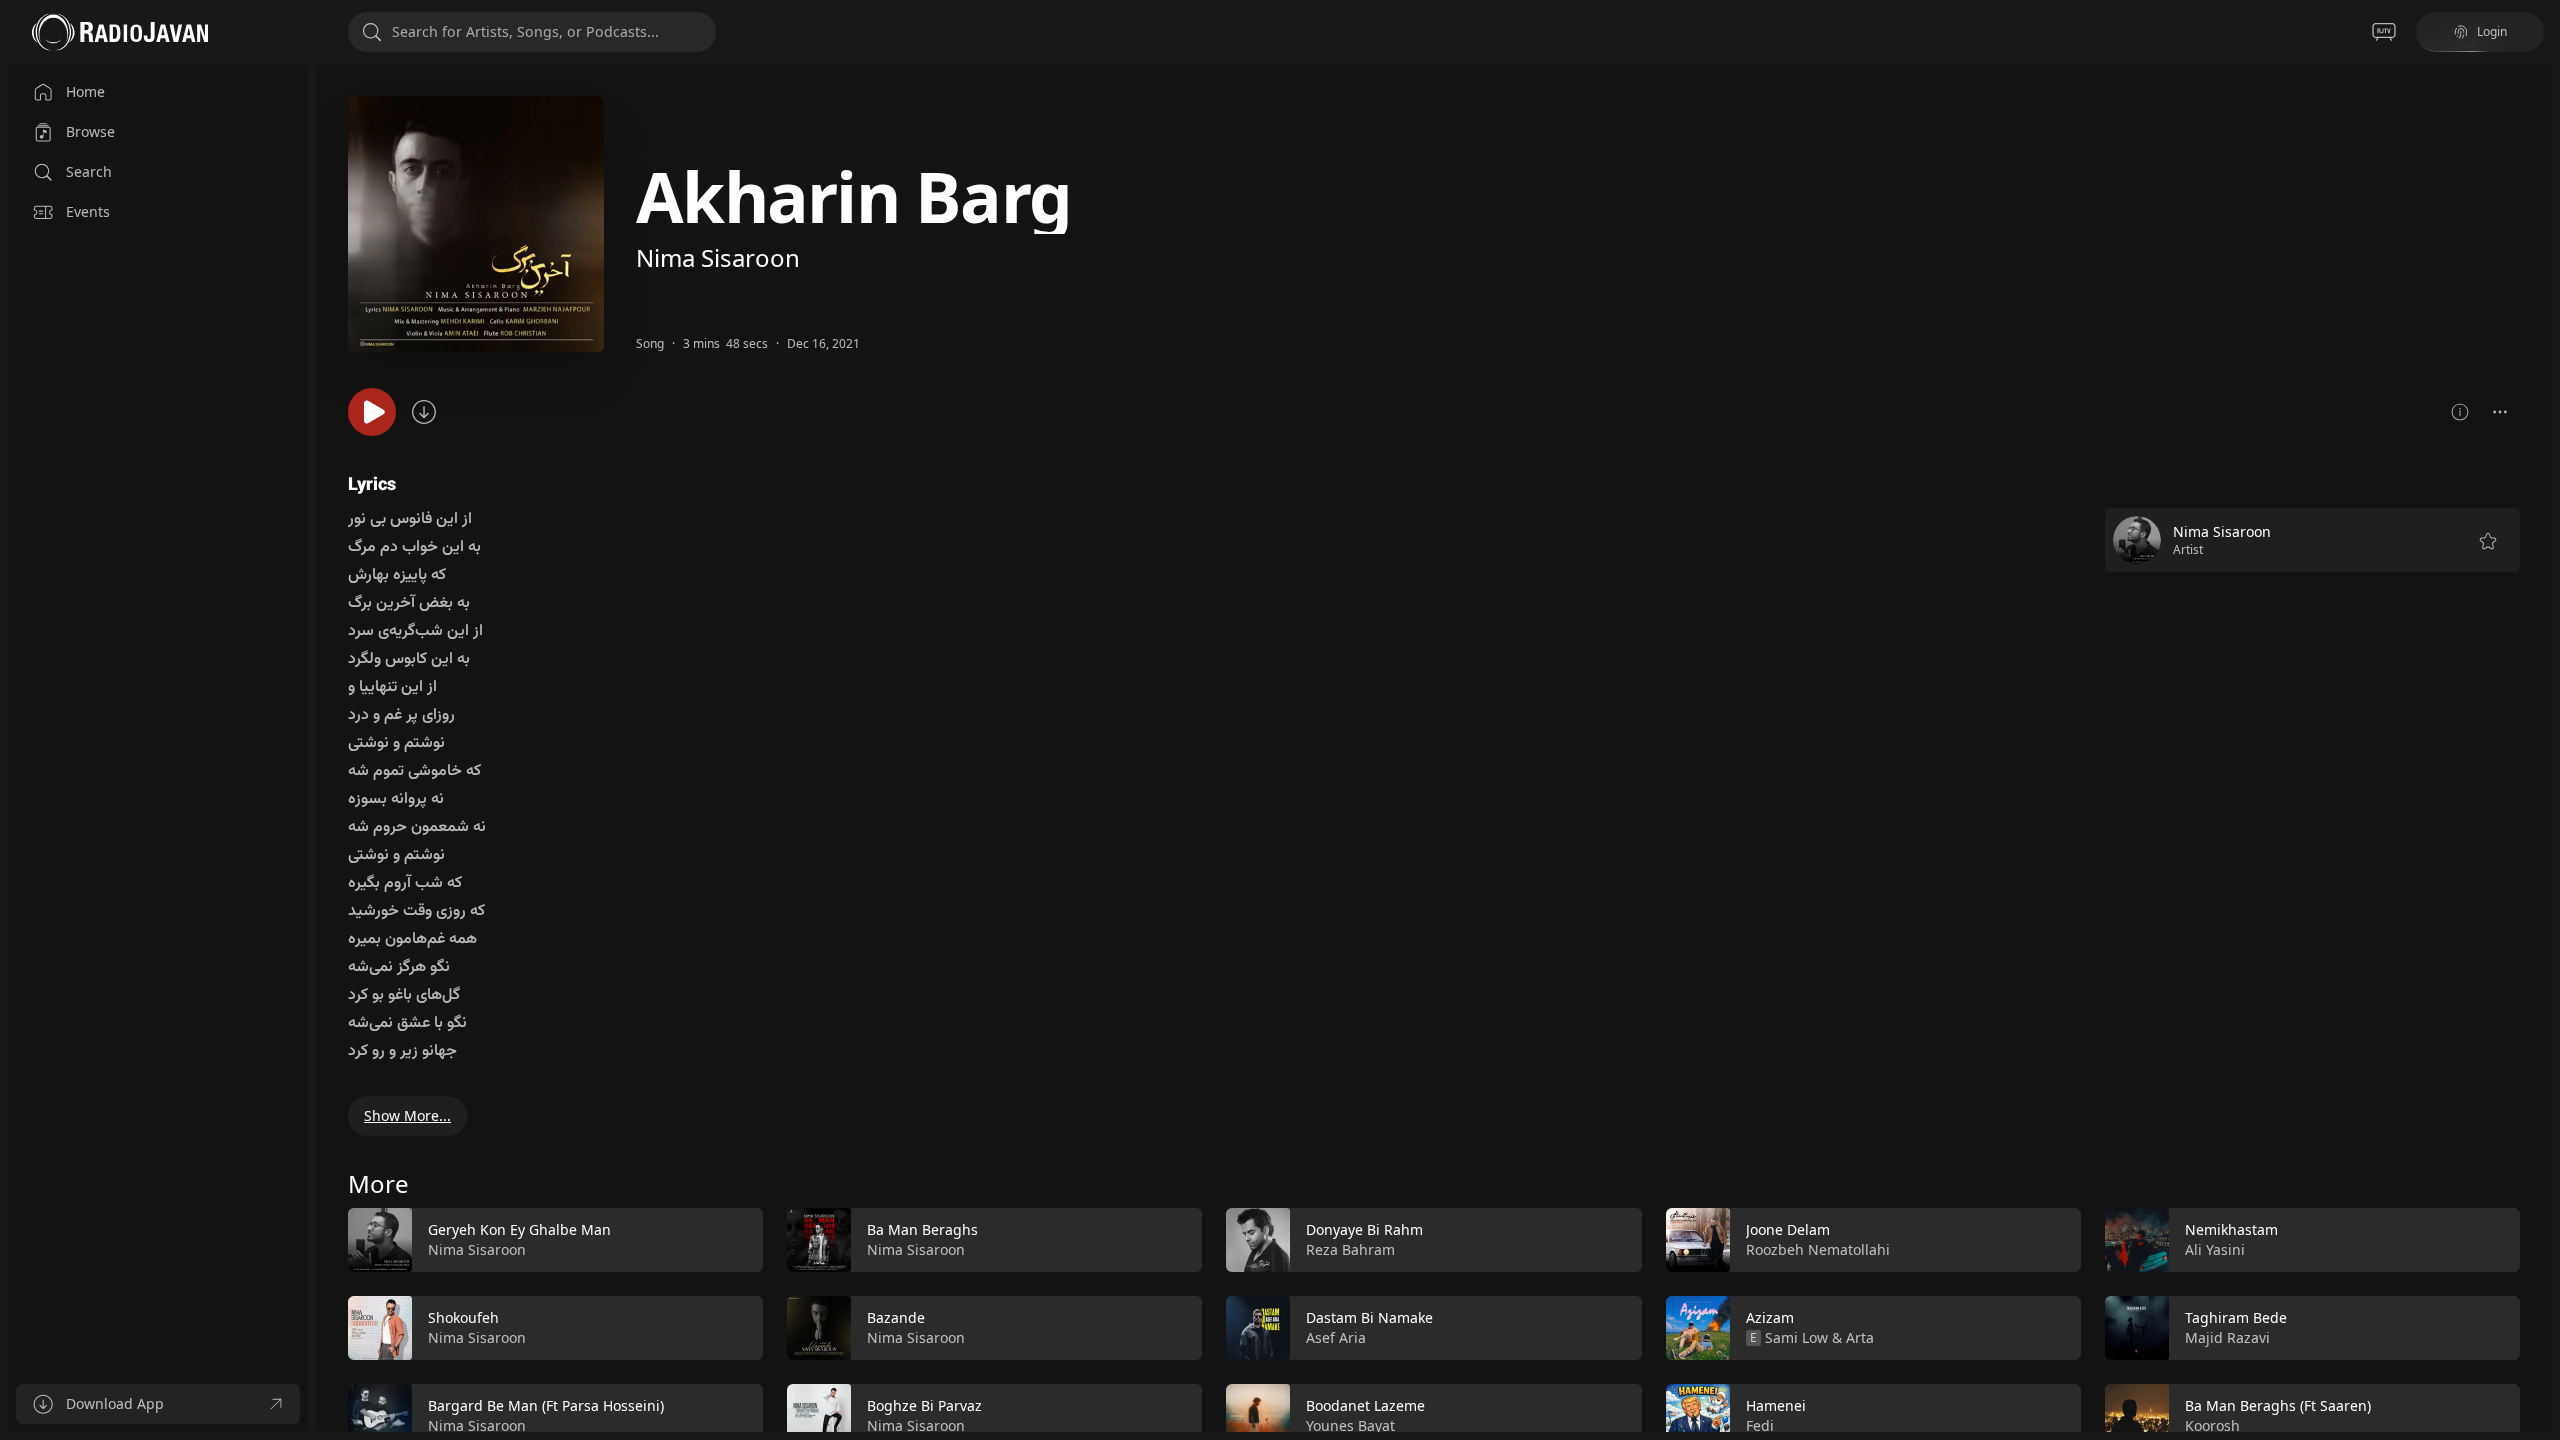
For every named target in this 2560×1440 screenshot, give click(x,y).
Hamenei (1776, 1405)
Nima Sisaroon (718, 257)
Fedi (1760, 1425)
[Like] (735, 1241)
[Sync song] (424, 412)
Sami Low (1796, 1337)
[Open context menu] (2500, 412)
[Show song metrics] (2460, 412)
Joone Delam (1788, 1229)
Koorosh (2212, 1425)
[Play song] (372, 412)
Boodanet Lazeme (1365, 1405)
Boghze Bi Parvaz (924, 1405)
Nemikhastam (2231, 1229)
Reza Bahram (1350, 1249)
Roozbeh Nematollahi (1818, 1249)
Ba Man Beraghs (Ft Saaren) (2278, 1405)
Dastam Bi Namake (1369, 1317)
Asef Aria (1336, 1337)
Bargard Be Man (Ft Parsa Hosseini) (546, 1405)
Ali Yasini (2215, 1249)
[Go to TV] (2384, 32)
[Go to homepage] (120, 32)
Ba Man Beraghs (922, 1229)
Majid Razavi (2227, 1337)
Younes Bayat (1350, 1425)
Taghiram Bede (2236, 1317)
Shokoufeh (463, 1317)
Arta (1860, 1337)
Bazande (896, 1317)
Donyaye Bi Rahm (1364, 1229)
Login (2492, 31)
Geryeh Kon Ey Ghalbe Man (519, 1229)
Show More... (407, 1115)
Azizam (1770, 1317)
